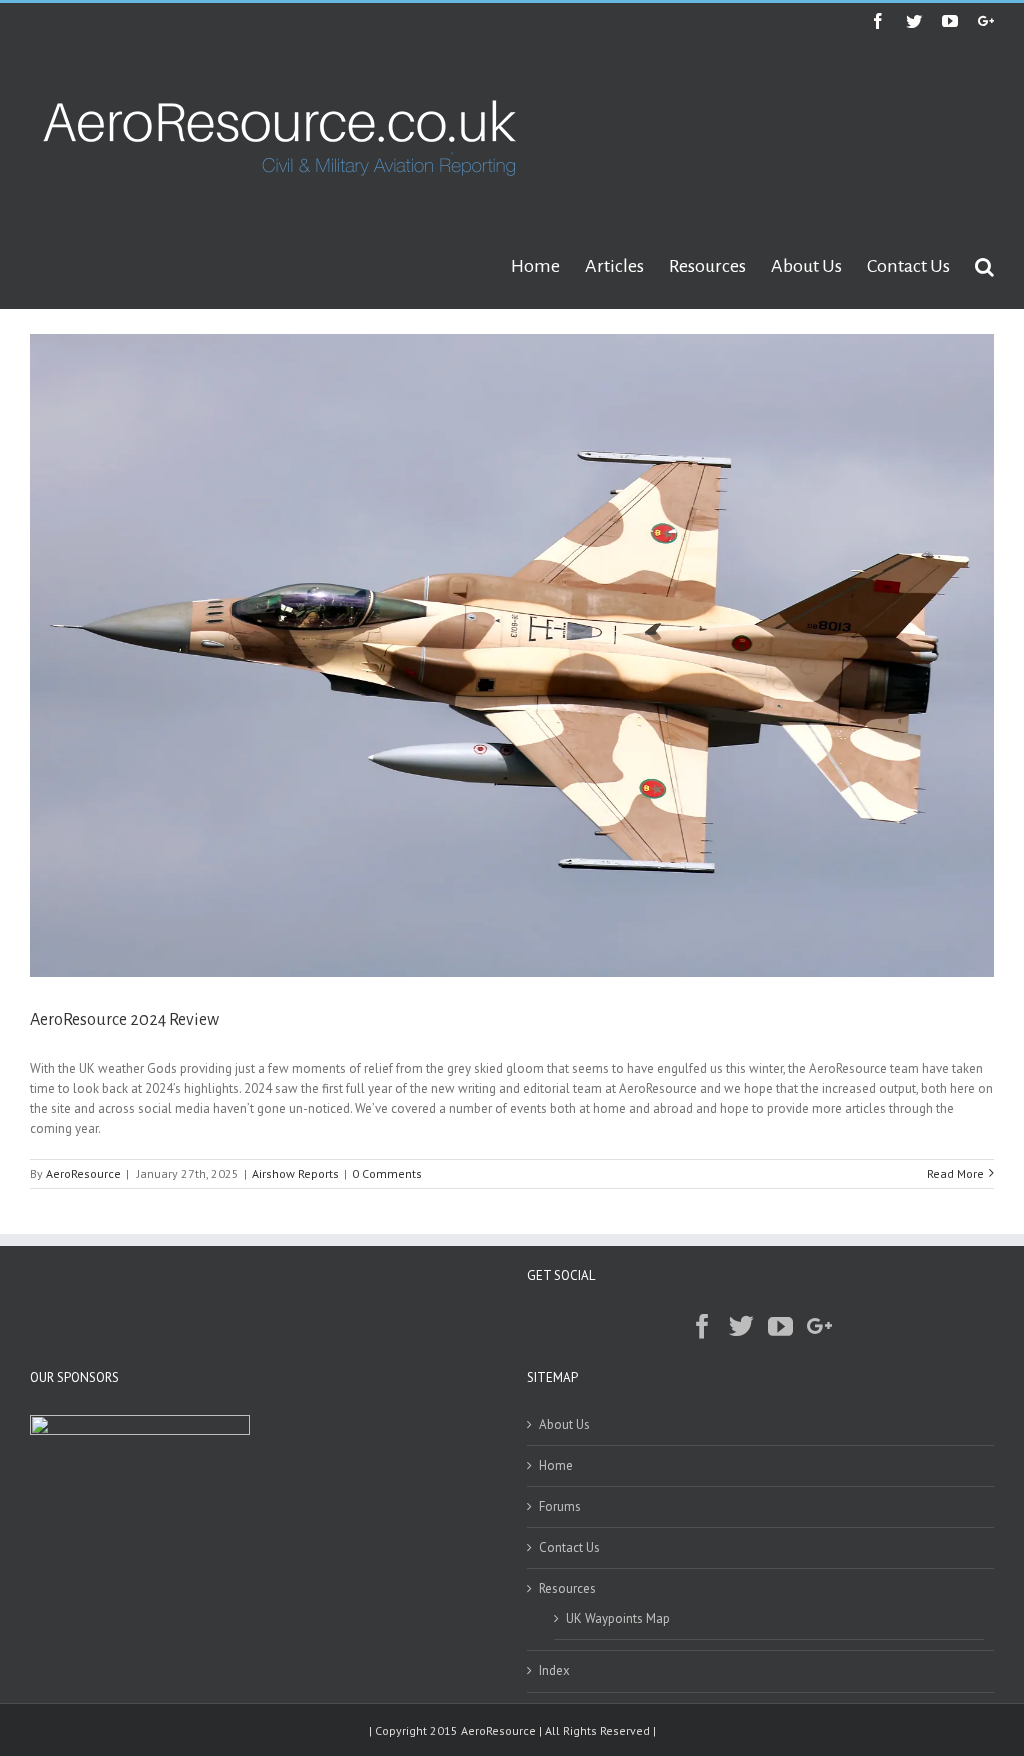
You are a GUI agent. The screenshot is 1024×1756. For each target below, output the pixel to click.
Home (556, 1465)
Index (554, 1670)
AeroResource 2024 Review (124, 1020)
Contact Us (569, 1547)
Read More (955, 1173)
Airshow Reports (295, 1173)
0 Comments (387, 1173)
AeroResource (83, 1173)
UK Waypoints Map (618, 1618)
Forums (560, 1506)
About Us (564, 1424)
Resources (567, 1588)
